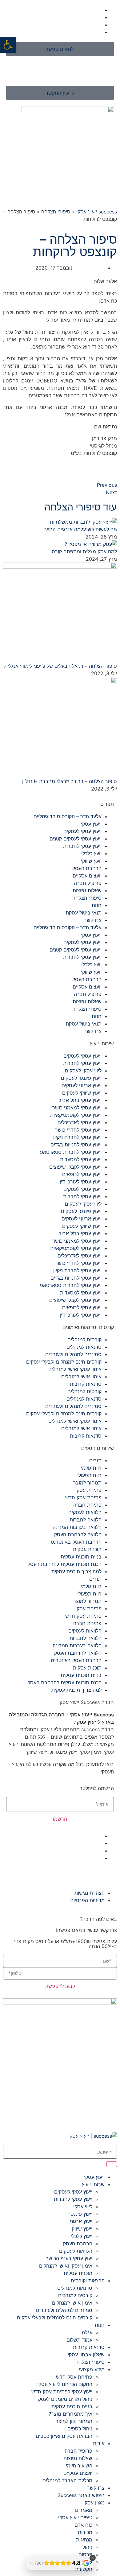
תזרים (95, 1460)
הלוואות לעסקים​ (85, 1512)
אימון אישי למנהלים (81, 1377)
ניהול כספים (80, 2429)
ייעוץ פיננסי (81, 2214)
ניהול (87, 2547)
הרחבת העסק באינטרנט (76, 1542)
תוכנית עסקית (87, 1549)
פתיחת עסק (89, 1490)
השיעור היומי (79, 2466)
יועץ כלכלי (91, 853)
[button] (8, 45)
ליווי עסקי (83, 2207)
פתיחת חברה (87, 1505)
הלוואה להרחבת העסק (78, 1534)
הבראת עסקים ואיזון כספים (64, 2436)
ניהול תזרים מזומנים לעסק (65, 2399)
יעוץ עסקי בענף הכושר (69, 2258)
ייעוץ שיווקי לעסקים (82, 1093)
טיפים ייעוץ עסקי (75, 2517)
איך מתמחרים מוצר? (70, 2414)
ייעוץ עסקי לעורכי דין (81, 1182)
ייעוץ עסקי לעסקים (82, 831)
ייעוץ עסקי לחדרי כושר (78, 1130)
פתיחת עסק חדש (83, 1497)
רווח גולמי (91, 1468)
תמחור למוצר (87, 1483)
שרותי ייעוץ (93, 2184)
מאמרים (84, 2510)
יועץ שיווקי (91, 861)
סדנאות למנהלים (84, 1347)
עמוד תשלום (79, 2340)
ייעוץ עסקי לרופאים (82, 1174)
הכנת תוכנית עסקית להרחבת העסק (64, 1564)
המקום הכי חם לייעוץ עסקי (65, 2384)
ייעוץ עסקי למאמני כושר (77, 1108)
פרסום (85, 2554)
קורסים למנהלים (84, 1340)
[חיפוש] (112, 2164)
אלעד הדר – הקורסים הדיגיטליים (68, 816)
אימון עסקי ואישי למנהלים (75, 1369)
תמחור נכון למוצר (74, 2421)
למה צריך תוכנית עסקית (76, 1571)
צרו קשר (93, 920)
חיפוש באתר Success (81, 2495)
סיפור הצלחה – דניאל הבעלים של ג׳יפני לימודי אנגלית (61, 666)
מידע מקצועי (92, 2369)
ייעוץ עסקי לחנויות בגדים (76, 1145)
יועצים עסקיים (87, 876)
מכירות (85, 2532)
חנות (97, 905)
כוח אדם (83, 2525)
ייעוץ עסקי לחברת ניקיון (77, 1137)
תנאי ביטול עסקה (84, 913)
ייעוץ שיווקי (81, 2229)
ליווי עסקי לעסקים (83, 1071)
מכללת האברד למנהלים (67, 2480)
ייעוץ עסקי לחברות (82, 846)
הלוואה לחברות (86, 1520)
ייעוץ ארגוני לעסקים (82, 1085)
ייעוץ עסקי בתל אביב (80, 1100)
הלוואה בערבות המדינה (77, 1527)
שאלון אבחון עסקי (86, 2355)
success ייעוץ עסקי (97, 212)
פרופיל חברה (88, 883)
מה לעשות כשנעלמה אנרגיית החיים (80, 529)
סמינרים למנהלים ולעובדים (73, 1354)
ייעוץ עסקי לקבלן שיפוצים (75, 1167)
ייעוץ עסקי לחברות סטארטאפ (71, 1152)
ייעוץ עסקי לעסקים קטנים (76, 839)
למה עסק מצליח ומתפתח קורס (84, 551)
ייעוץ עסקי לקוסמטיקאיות (76, 1115)
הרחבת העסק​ (87, 868)
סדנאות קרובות (86, 1384)
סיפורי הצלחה (56, 212)
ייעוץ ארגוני (81, 2221)
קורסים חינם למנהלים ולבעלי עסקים (64, 1362)
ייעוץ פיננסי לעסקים (81, 1078)
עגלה (87, 2332)
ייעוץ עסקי (91, 824)
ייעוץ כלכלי (82, 2236)
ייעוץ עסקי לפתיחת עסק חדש (62, 2392)
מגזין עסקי (94, 2503)
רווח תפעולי (89, 1475)
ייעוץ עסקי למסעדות (81, 1159)
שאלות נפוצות (87, 890)
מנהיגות (84, 2540)
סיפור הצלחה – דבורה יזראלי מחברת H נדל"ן (70, 781)
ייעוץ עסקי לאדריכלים (80, 1122)
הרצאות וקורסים (88, 2281)
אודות (99, 2443)
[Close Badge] (93, 2558)
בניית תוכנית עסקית (81, 1557)
